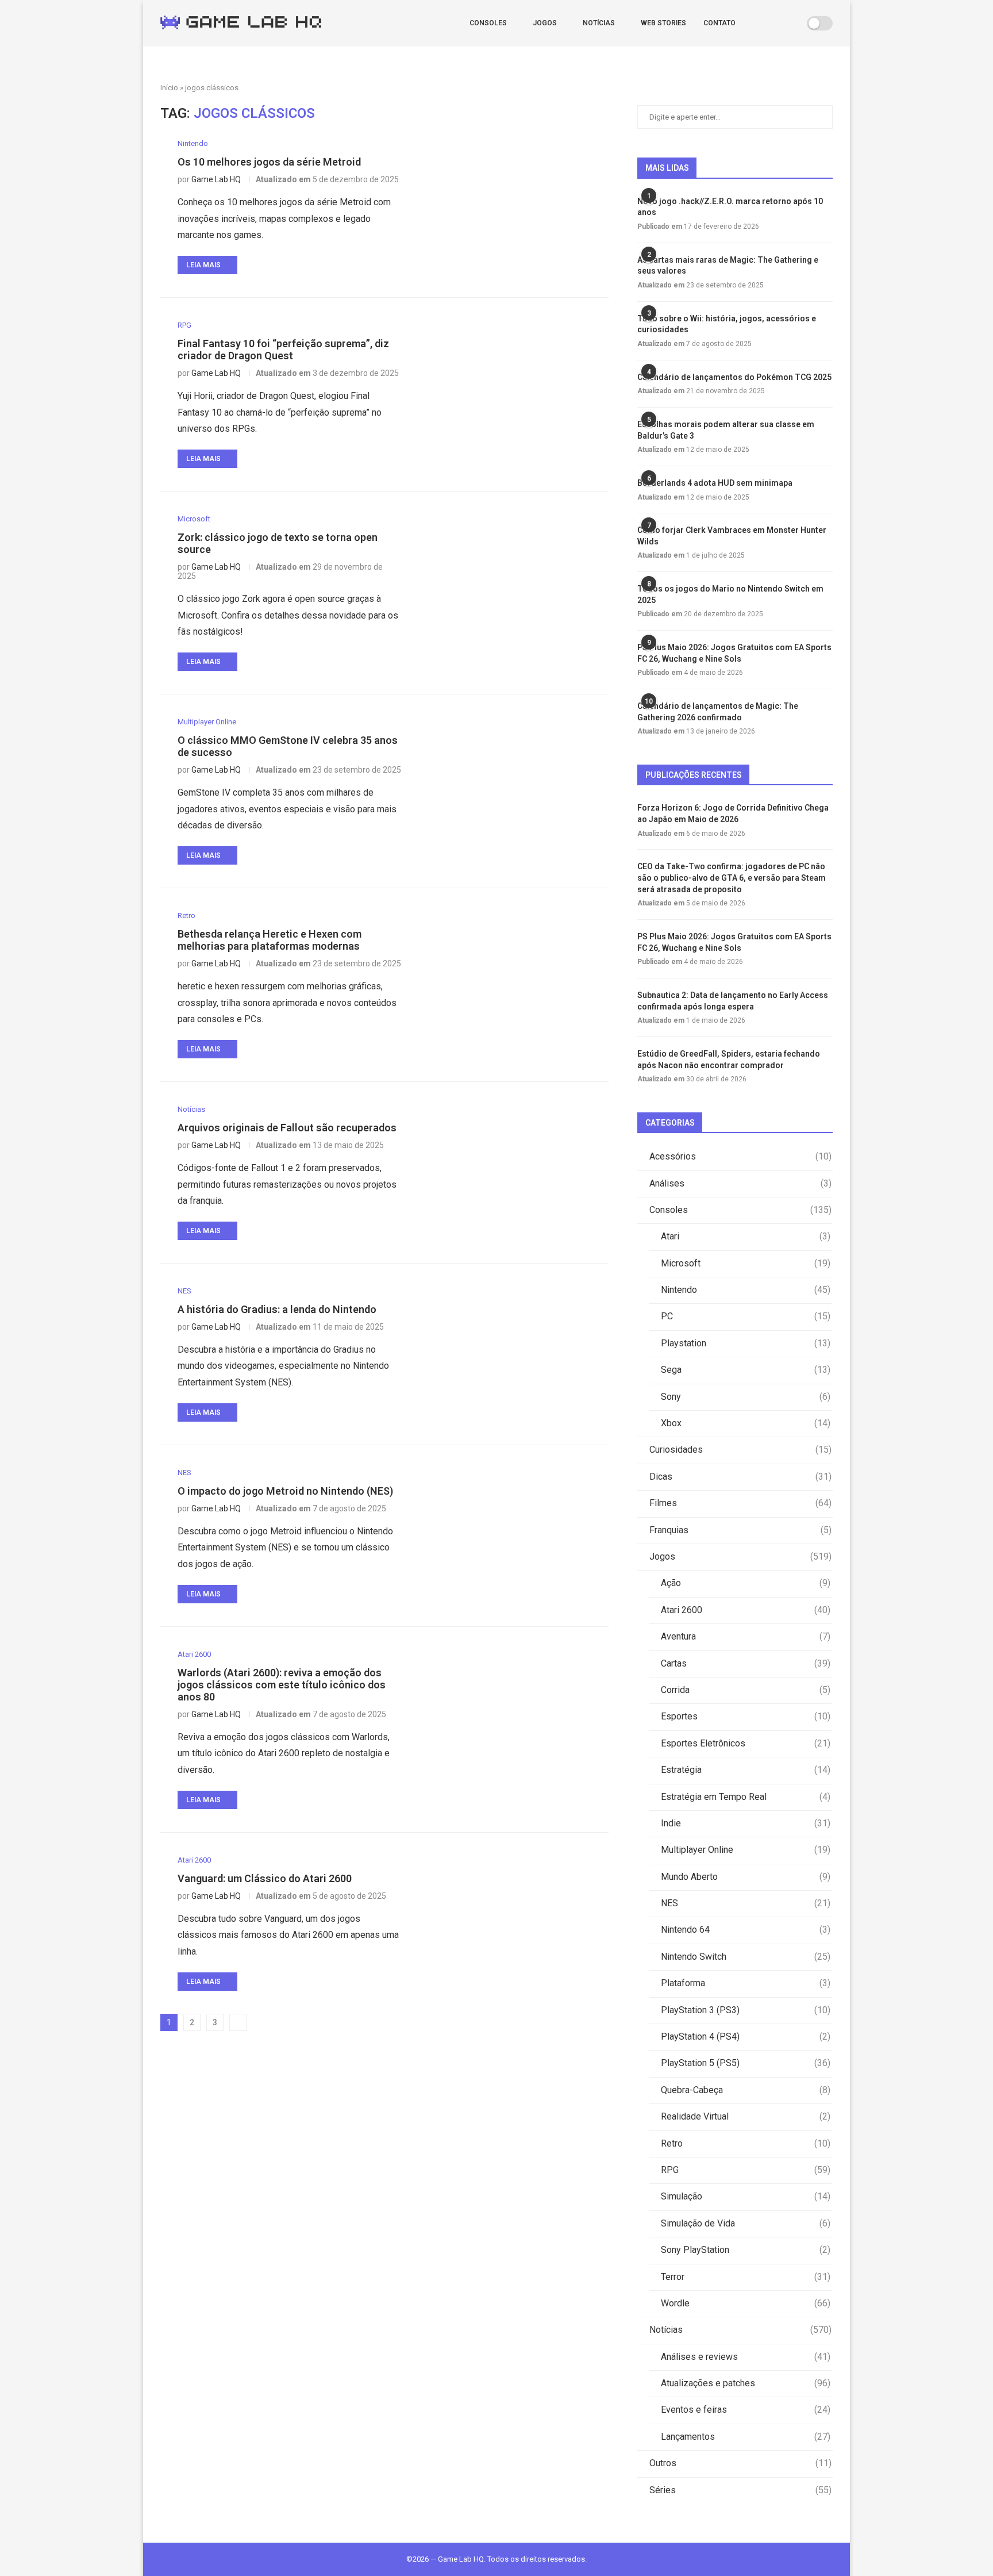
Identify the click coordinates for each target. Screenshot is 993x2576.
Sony (746, 1397)
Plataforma (746, 1983)
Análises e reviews (746, 2357)
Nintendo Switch (746, 1957)
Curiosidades (740, 1450)
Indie (746, 1823)
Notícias (599, 23)
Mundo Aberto (746, 1877)
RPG (746, 2170)
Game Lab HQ (216, 179)
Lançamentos (746, 2437)
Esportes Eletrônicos (746, 1743)
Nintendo (746, 1290)
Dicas (740, 1477)
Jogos (545, 23)
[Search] (794, 23)
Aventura (746, 1636)
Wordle (746, 2303)
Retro (746, 2143)
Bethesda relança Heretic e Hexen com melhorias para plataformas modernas (270, 940)
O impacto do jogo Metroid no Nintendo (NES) (285, 1491)
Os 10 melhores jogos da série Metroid (269, 162)
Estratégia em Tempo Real (746, 1797)
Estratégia (746, 1770)
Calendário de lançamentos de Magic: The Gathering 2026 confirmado (718, 712)
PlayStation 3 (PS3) (746, 2010)
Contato (719, 23)
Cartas (746, 1663)
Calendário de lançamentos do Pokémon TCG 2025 (734, 377)
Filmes (740, 1503)
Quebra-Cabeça (746, 2090)
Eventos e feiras (746, 2410)
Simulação (746, 2196)
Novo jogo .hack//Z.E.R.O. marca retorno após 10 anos (730, 207)
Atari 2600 (746, 1610)
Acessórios (740, 1156)
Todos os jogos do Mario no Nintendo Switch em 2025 (730, 594)
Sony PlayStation (746, 2250)
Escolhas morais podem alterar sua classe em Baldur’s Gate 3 (726, 430)
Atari (746, 1236)
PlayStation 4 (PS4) (746, 2036)
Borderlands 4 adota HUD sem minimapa (715, 483)
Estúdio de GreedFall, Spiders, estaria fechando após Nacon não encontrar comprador (729, 1059)
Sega (746, 1370)
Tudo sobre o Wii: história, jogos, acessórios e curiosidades (727, 324)
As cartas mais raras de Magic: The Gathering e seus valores (728, 266)
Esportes (746, 1716)
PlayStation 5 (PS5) (746, 2063)
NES (746, 1903)
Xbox (746, 1423)
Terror (746, 2277)
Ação (746, 1583)
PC (746, 1316)
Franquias (740, 1530)
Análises (740, 1183)
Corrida (746, 1690)
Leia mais (203, 265)
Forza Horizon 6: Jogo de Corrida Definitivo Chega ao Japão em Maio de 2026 (733, 813)
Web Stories (663, 23)
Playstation (746, 1343)
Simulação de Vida (746, 2223)
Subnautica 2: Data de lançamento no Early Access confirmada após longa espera (733, 1001)
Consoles (488, 23)
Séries (740, 2490)
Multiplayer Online (746, 1850)
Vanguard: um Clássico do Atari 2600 (265, 1878)
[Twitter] (777, 23)
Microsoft (746, 1263)
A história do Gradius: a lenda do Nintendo (277, 1309)
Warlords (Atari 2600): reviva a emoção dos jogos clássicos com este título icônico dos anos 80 (282, 1685)
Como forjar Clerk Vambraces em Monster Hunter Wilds (732, 536)
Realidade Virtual (746, 2116)
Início (169, 88)
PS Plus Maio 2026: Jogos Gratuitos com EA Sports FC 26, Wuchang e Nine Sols (734, 653)
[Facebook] (765, 23)
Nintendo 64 (746, 1930)
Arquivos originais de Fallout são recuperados (287, 1128)
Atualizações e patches (746, 2383)
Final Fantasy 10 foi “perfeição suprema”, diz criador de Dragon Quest (283, 350)
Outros (740, 2463)
